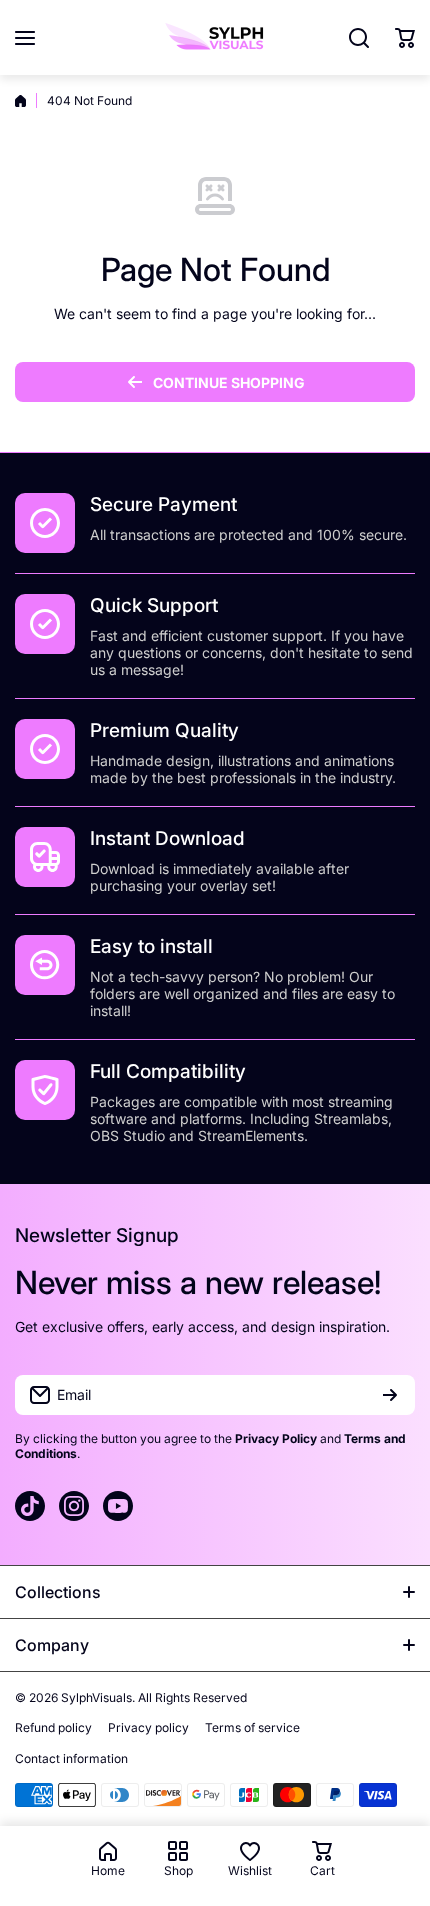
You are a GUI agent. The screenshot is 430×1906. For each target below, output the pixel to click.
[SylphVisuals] (215, 37)
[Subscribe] (390, 1395)
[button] (405, 38)
